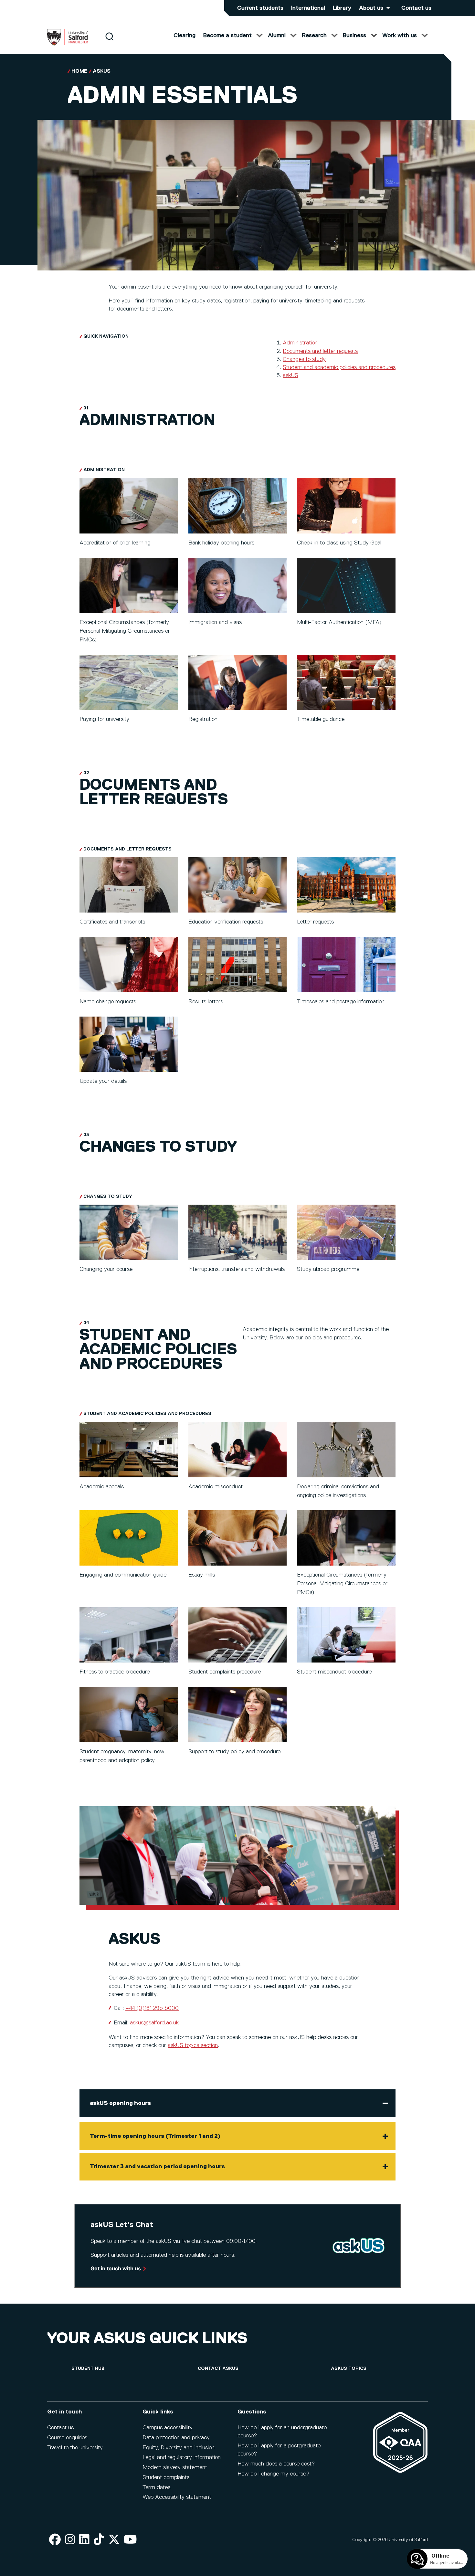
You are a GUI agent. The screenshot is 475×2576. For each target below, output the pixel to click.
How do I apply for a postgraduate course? (279, 2450)
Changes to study (304, 359)
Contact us (416, 8)
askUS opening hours (120, 2103)
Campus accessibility (168, 2428)
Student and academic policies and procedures (339, 367)
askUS (102, 71)
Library (342, 8)
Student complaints (166, 2477)
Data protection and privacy (176, 2438)
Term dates (156, 2487)
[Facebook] (55, 2540)
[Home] (68, 44)
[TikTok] (99, 2540)
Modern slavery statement (175, 2467)
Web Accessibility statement (177, 2497)
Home (79, 71)
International (308, 8)
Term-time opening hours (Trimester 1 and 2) (155, 2136)
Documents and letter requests (320, 351)
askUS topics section (193, 2045)
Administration (300, 343)
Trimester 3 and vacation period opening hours (157, 2167)
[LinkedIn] (84, 2540)
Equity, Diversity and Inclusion (179, 2448)
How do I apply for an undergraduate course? (282, 2432)
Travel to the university (75, 2448)
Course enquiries (67, 2438)
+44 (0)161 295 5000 (152, 2008)
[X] (114, 2540)
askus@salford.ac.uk (154, 2023)
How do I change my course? (273, 2474)
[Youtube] (130, 2540)
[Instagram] (70, 2540)
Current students (260, 8)
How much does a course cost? (276, 2464)
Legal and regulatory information (182, 2457)
